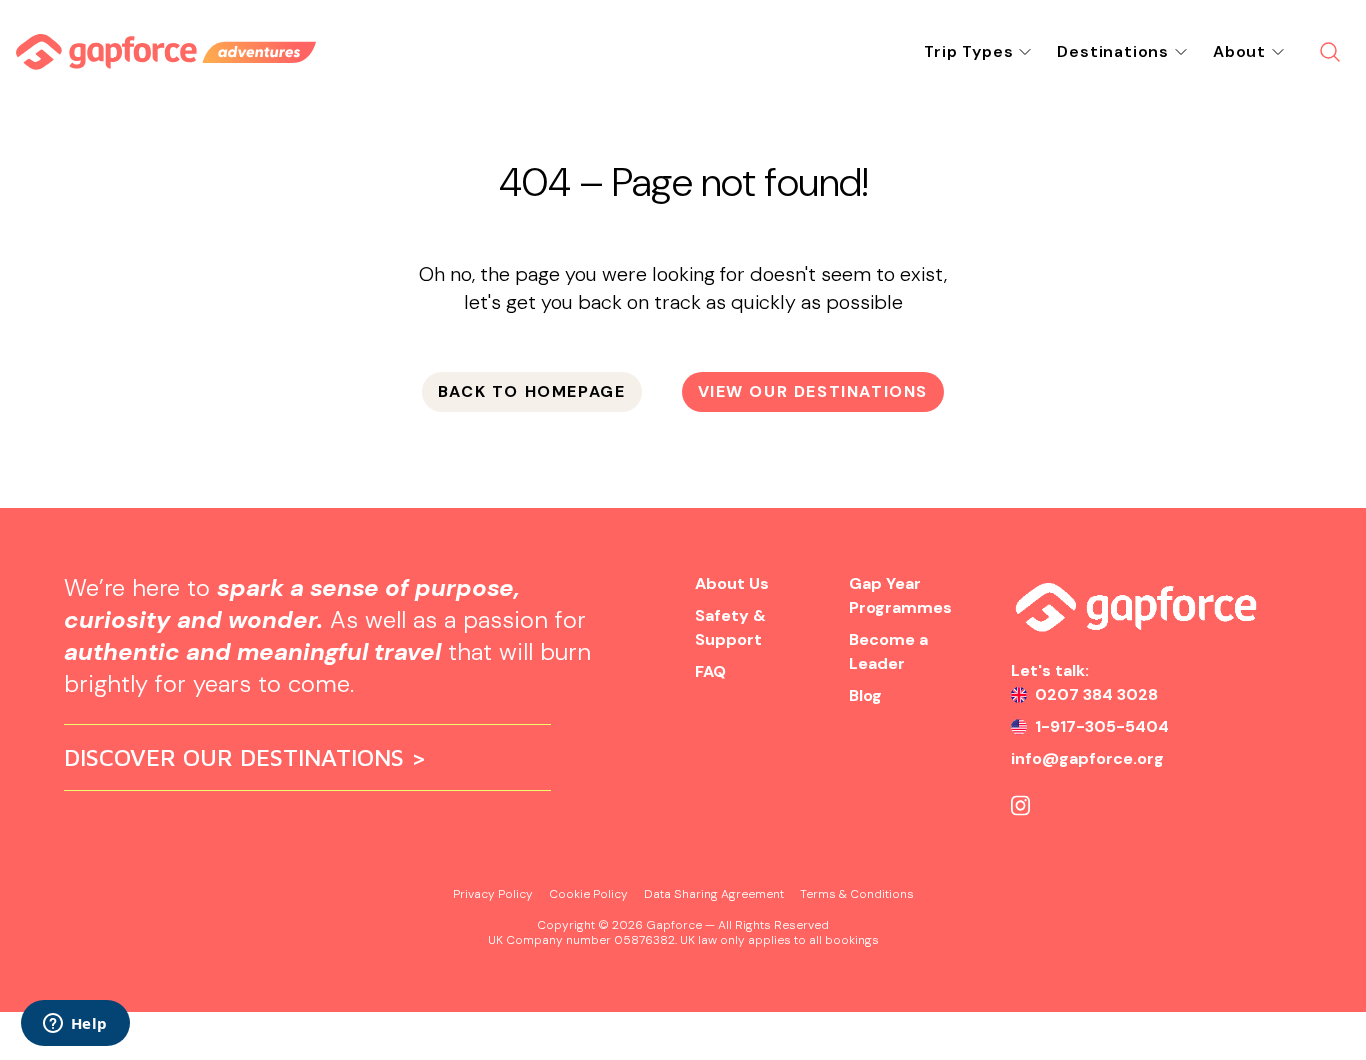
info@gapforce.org (1087, 758)
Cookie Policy (588, 894)
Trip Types (968, 51)
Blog (865, 695)
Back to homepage (532, 391)
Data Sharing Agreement (714, 894)
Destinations (1113, 51)
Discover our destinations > (245, 757)
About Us (732, 583)
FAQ (710, 671)
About (1239, 51)
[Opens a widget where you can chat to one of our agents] (75, 1025)
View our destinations (813, 391)
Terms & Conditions (857, 894)
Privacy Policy (493, 894)
